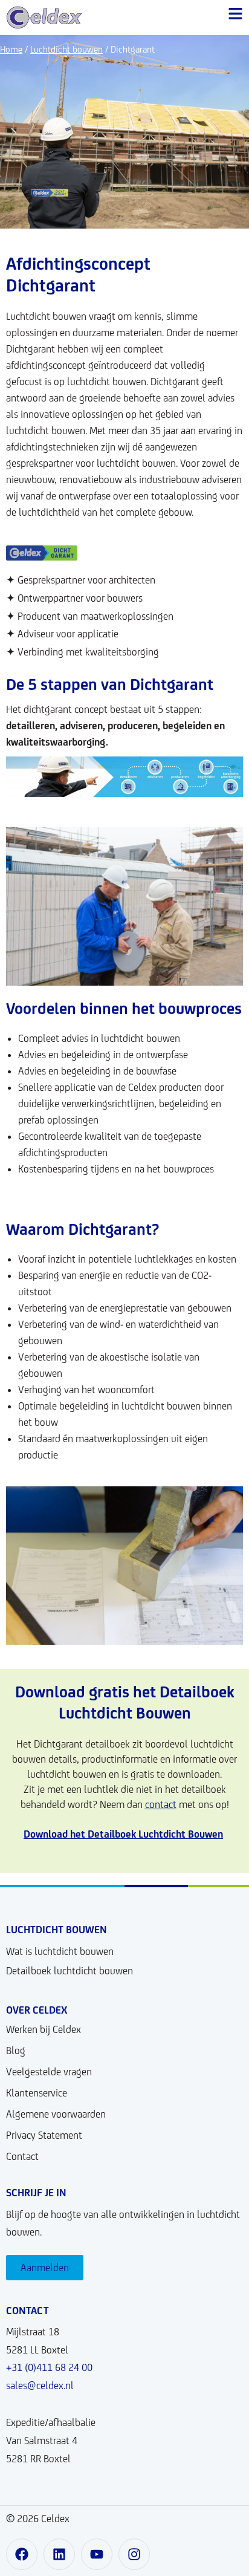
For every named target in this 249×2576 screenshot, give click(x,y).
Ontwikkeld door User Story (186, 2519)
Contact (22, 2156)
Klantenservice (37, 2093)
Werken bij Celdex (44, 2029)
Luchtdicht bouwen (66, 49)
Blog (16, 2051)
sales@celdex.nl (40, 2386)
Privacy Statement (44, 2135)
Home (11, 49)
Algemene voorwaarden (56, 2114)
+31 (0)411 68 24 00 (49, 2367)
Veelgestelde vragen (49, 2072)
